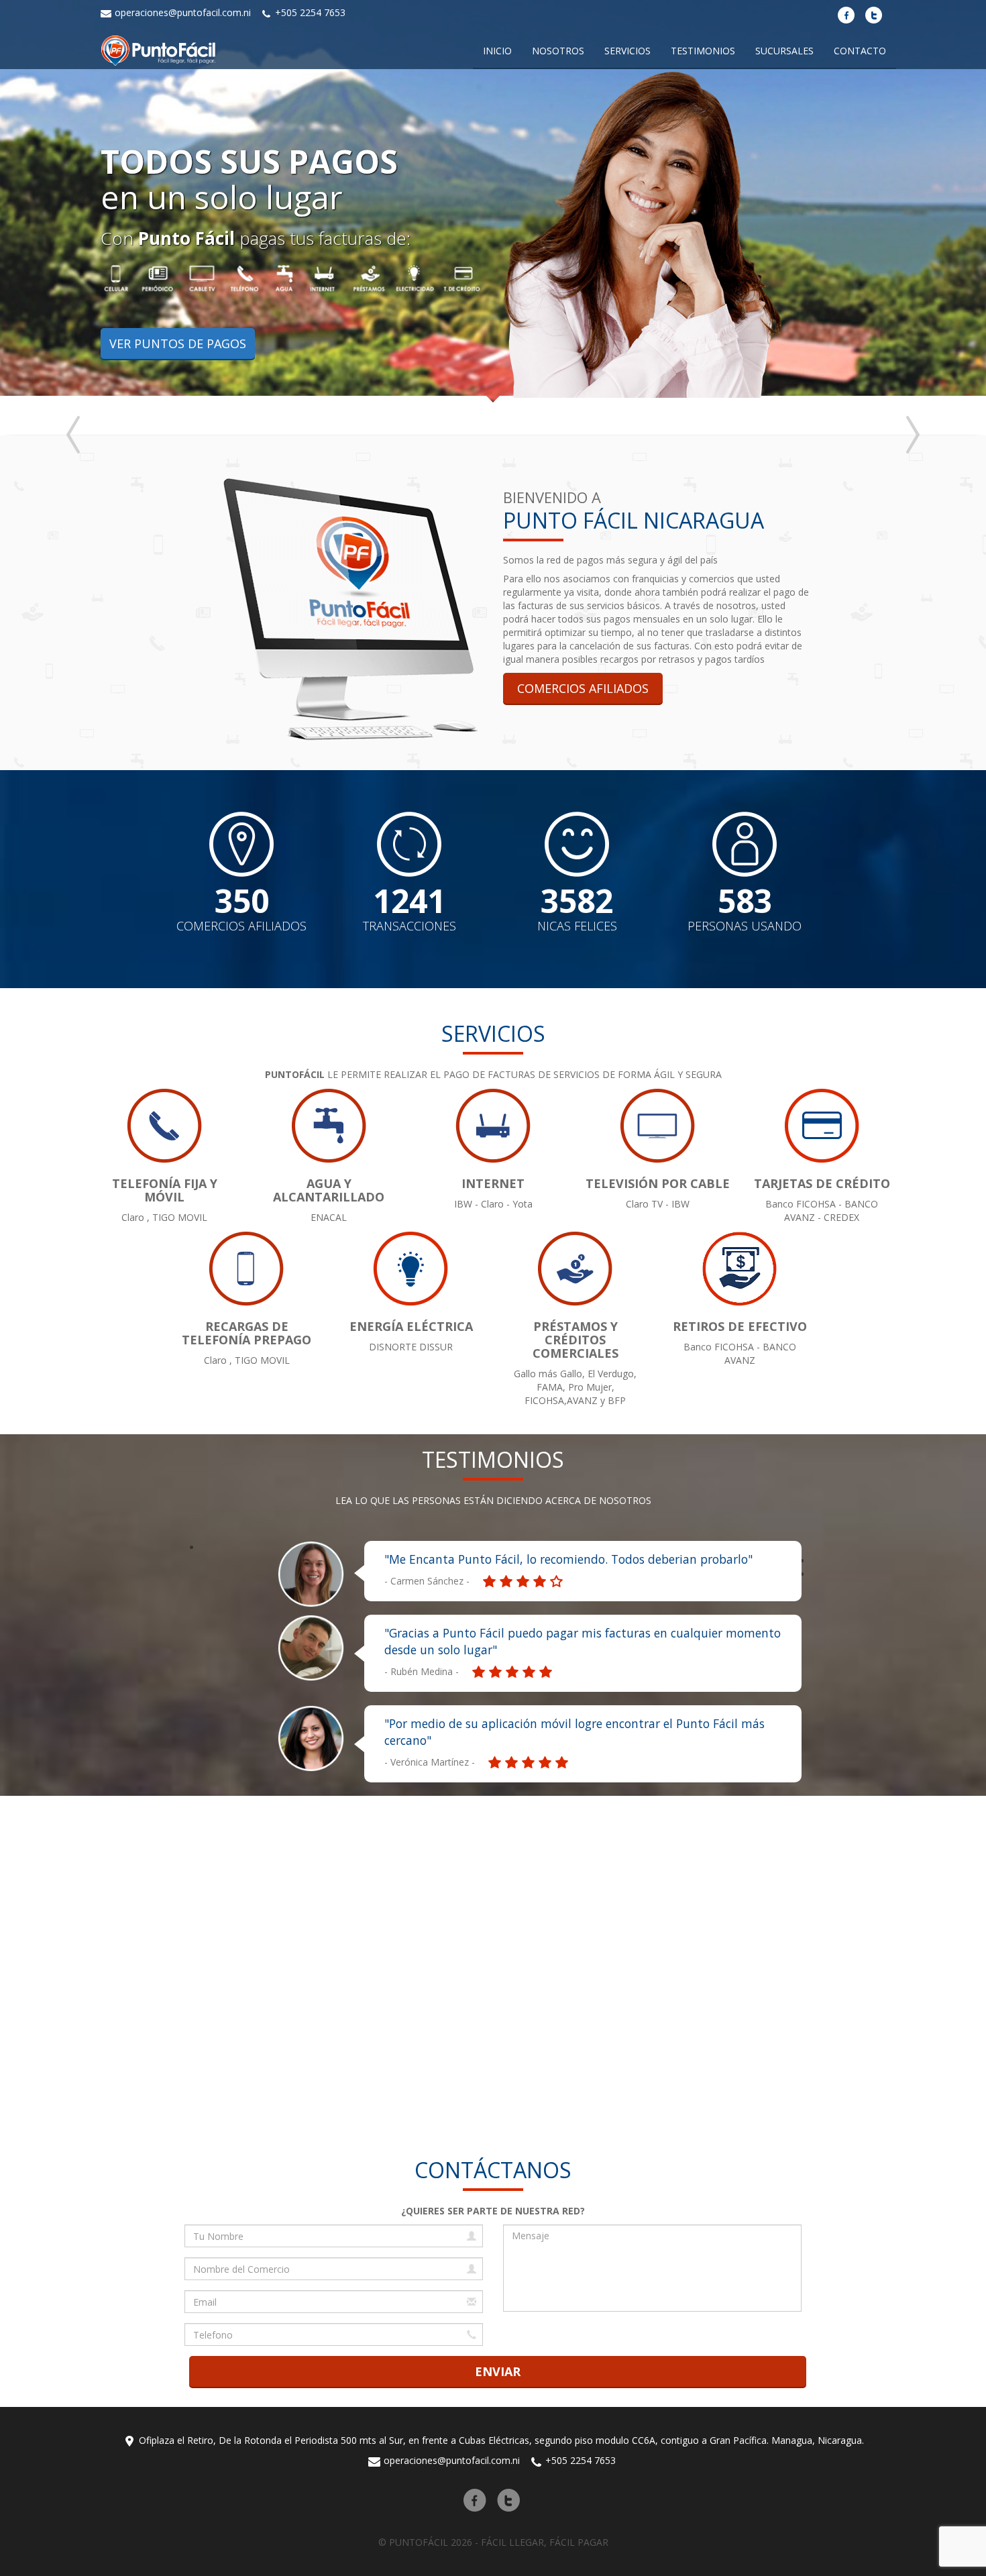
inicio (497, 51)
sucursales (784, 51)
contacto (860, 51)
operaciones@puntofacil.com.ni (181, 12)
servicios (627, 51)
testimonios (703, 51)
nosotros (558, 51)
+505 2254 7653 (309, 12)
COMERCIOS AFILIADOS (583, 688)
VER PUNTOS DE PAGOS (178, 343)
